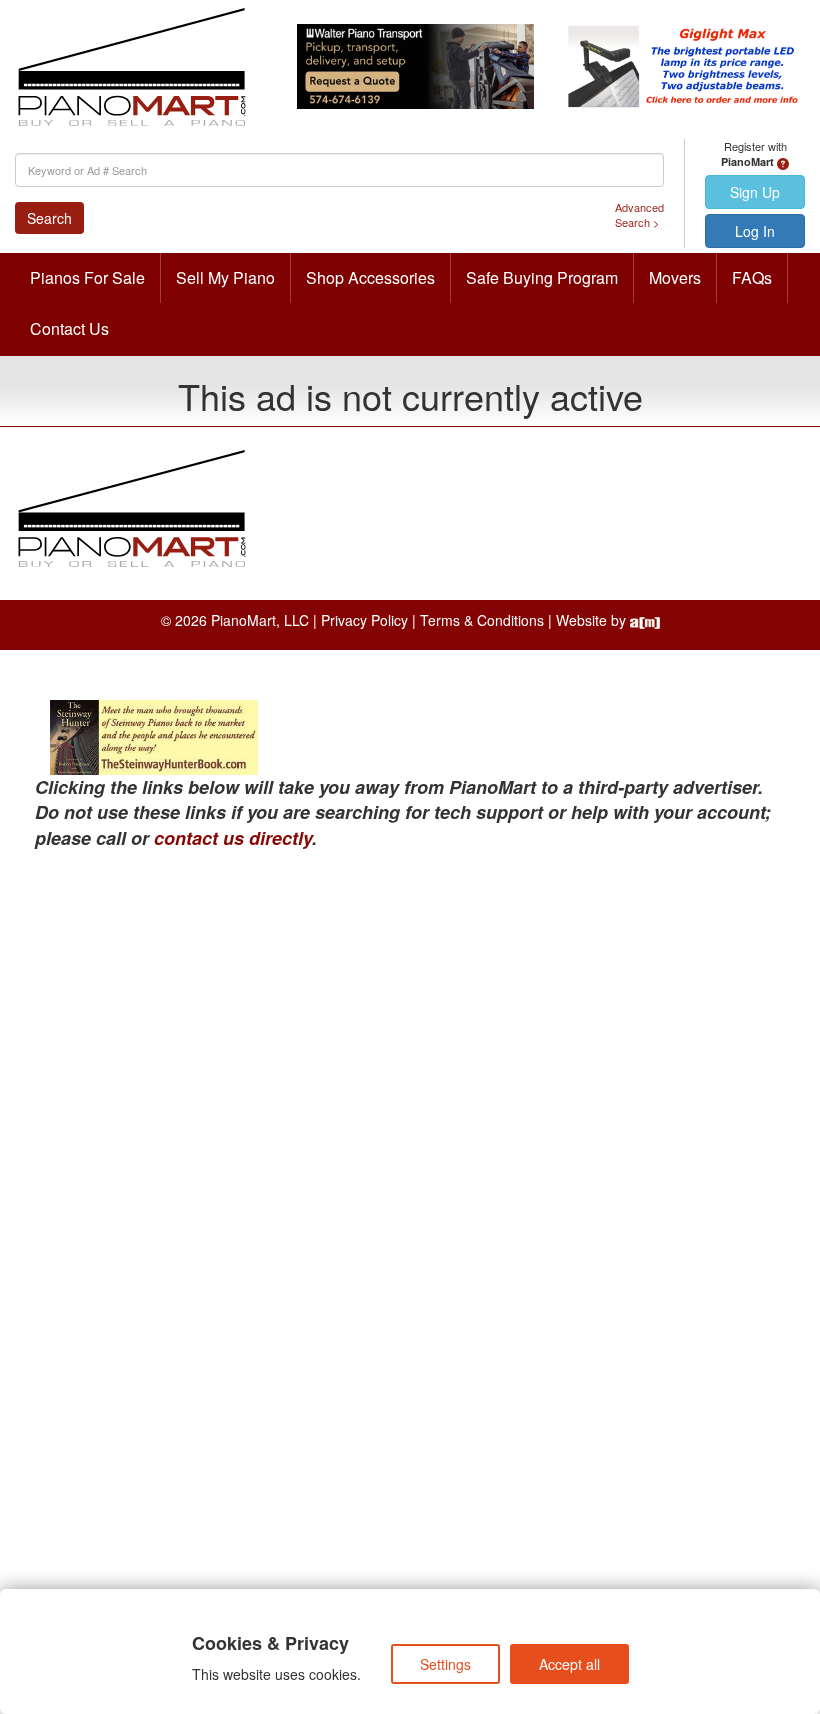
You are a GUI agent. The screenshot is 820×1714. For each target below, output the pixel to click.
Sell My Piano (225, 277)
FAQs (752, 277)
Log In (755, 231)
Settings (445, 1664)
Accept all (569, 1664)
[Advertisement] (410, 1002)
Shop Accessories (370, 277)
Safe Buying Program (542, 277)
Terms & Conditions (482, 620)
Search (49, 218)
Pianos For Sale (87, 277)
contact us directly (233, 838)
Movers (675, 277)
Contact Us (69, 328)
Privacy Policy (364, 620)
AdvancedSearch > (639, 215)
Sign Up (755, 192)
